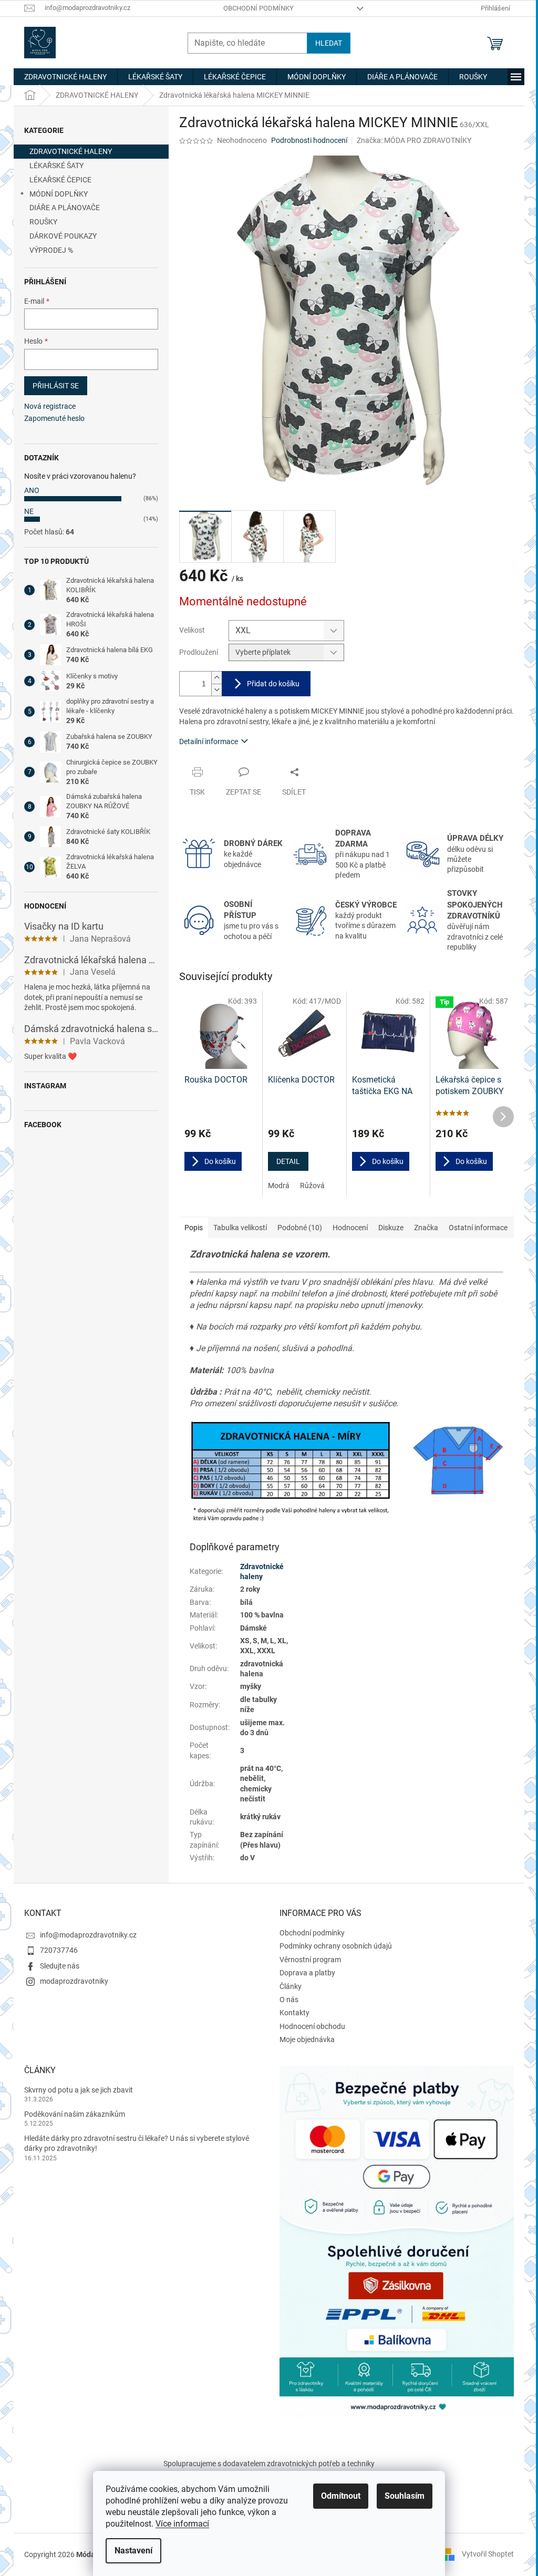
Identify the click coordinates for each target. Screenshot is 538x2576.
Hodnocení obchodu (312, 2026)
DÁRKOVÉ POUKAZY (63, 236)
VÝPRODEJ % (51, 250)
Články (291, 1986)
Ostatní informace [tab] (478, 1228)
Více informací (182, 2524)
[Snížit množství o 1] (216, 690)
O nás (289, 2000)
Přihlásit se (56, 386)
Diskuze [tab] (391, 1228)
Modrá (279, 1186)
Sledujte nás (60, 1966)
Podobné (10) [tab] (300, 1228)
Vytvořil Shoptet (488, 2554)
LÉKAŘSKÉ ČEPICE (60, 180)
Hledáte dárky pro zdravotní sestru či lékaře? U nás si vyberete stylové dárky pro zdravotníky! (137, 2143)
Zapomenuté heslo (54, 418)
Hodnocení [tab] (350, 1228)
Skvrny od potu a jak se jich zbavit (79, 2090)
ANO (32, 490)
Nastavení (133, 2551)
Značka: (414, 140)
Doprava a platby (307, 1973)
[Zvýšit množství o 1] (216, 678)
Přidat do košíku (273, 684)
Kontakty (294, 2013)
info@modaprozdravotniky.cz (88, 1935)
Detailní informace (209, 741)
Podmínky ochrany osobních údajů (336, 1946)
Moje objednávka (307, 2039)
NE (29, 511)
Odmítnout (341, 2496)
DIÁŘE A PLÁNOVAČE (65, 208)
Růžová (312, 1186)
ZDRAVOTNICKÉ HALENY (71, 151)
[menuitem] (65, 77)
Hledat (329, 43)
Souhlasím (405, 2496)
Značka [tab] (426, 1228)
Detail (288, 1161)
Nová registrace (50, 406)
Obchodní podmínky (258, 8)
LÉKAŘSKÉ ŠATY (56, 166)
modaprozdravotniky (74, 1981)
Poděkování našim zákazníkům (75, 2114)
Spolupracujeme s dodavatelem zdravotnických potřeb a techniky (269, 2464)
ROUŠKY (43, 222)
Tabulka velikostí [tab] (240, 1228)
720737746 (59, 1950)
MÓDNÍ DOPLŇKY (59, 194)
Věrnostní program (310, 1960)
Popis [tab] (194, 1228)
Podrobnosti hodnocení (309, 140)
